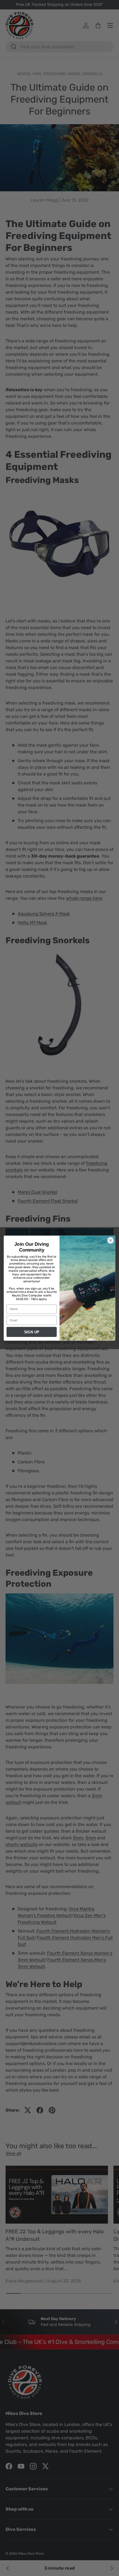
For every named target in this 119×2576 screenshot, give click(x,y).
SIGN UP (32, 1332)
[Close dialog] (111, 1240)
